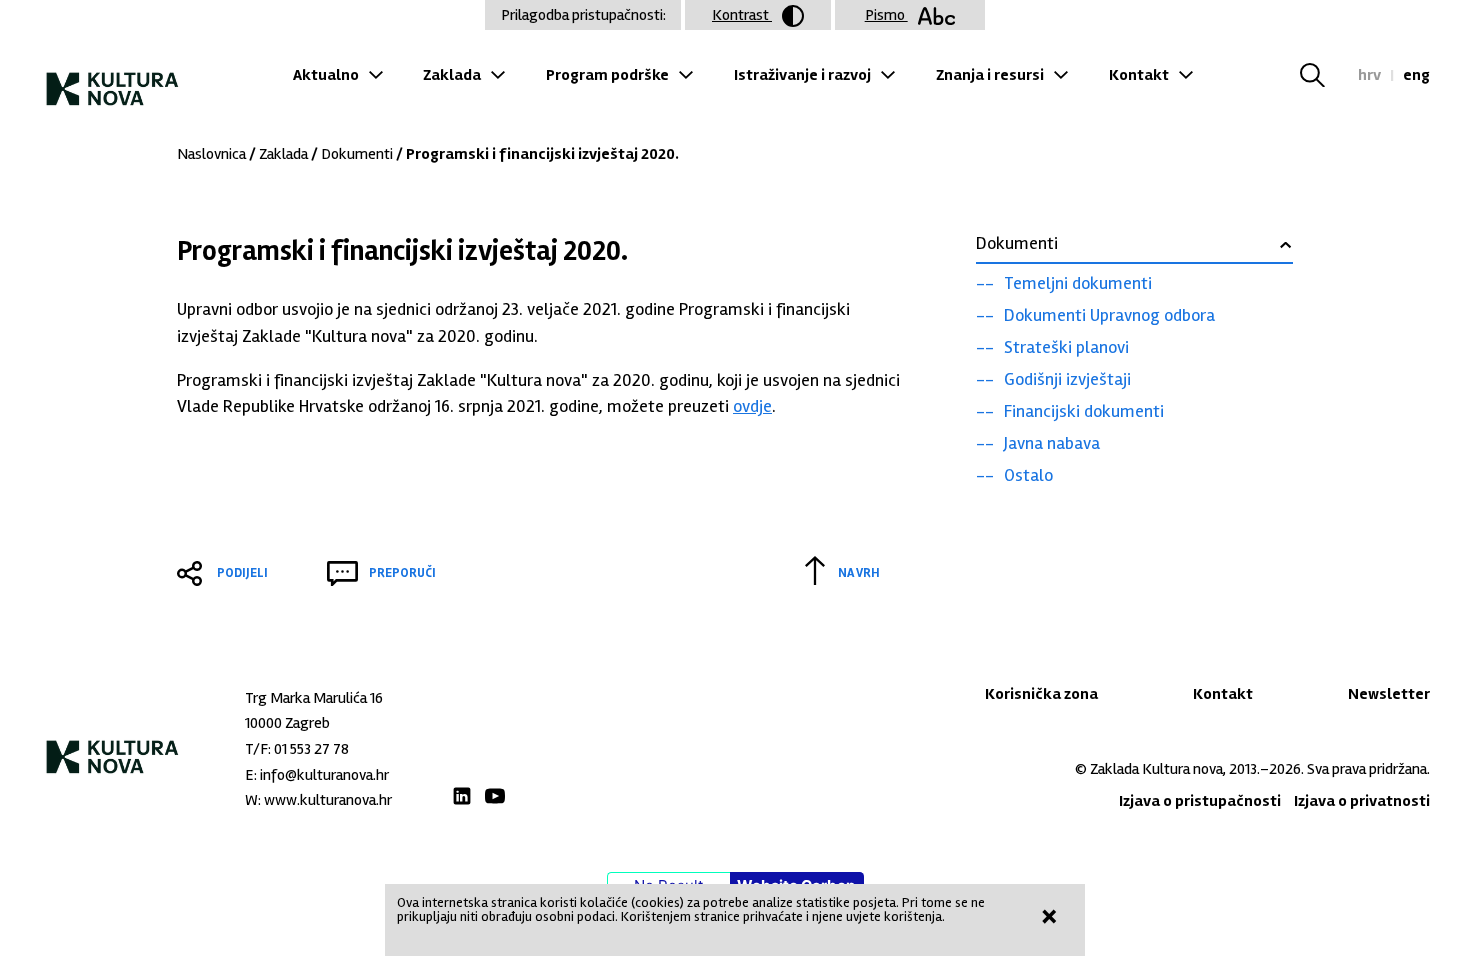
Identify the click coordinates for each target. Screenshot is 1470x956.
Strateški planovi (1066, 347)
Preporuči (402, 573)
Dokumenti (357, 154)
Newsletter (1389, 694)
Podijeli (242, 573)
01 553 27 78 (311, 749)
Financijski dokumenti (1084, 411)
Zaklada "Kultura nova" (112, 80)
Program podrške (607, 75)
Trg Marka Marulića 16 (314, 698)
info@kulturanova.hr (324, 775)
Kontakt (1139, 75)
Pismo (886, 15)
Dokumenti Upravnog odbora (1109, 315)
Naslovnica (211, 154)
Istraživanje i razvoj (802, 75)
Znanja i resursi (990, 75)
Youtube (495, 796)
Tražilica (1324, 75)
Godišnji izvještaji (1067, 379)
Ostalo (1028, 475)
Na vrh (859, 573)
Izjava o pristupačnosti (1200, 801)
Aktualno (326, 75)
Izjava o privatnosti (1362, 801)
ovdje (752, 406)
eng (1416, 75)
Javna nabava (1052, 443)
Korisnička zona (1041, 694)
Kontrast (742, 15)
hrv (1369, 75)
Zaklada (452, 75)
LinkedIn (462, 796)
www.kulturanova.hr (328, 800)
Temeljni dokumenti (1078, 283)
